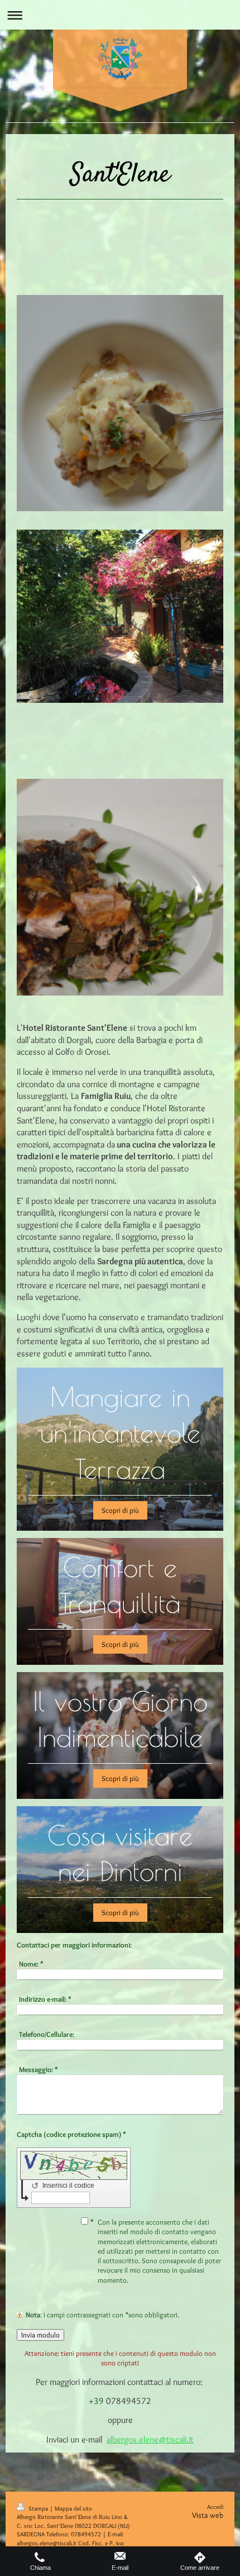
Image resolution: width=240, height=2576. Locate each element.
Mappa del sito (73, 2508)
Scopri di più (120, 1510)
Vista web (208, 2515)
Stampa (38, 2508)
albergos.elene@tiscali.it (150, 2439)
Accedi (215, 2507)
